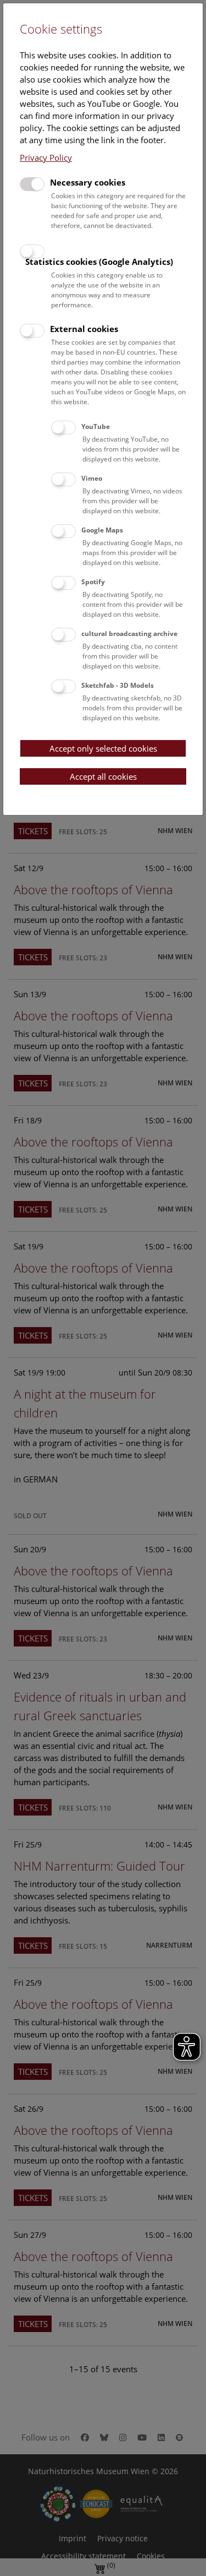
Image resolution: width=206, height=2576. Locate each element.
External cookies (84, 329)
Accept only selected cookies (103, 748)
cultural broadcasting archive (129, 634)
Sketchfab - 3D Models (118, 685)
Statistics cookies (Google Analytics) (99, 262)
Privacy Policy (46, 157)
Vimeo (92, 478)
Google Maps (102, 530)
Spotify (93, 582)
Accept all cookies (103, 776)
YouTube (96, 426)
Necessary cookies (88, 182)
